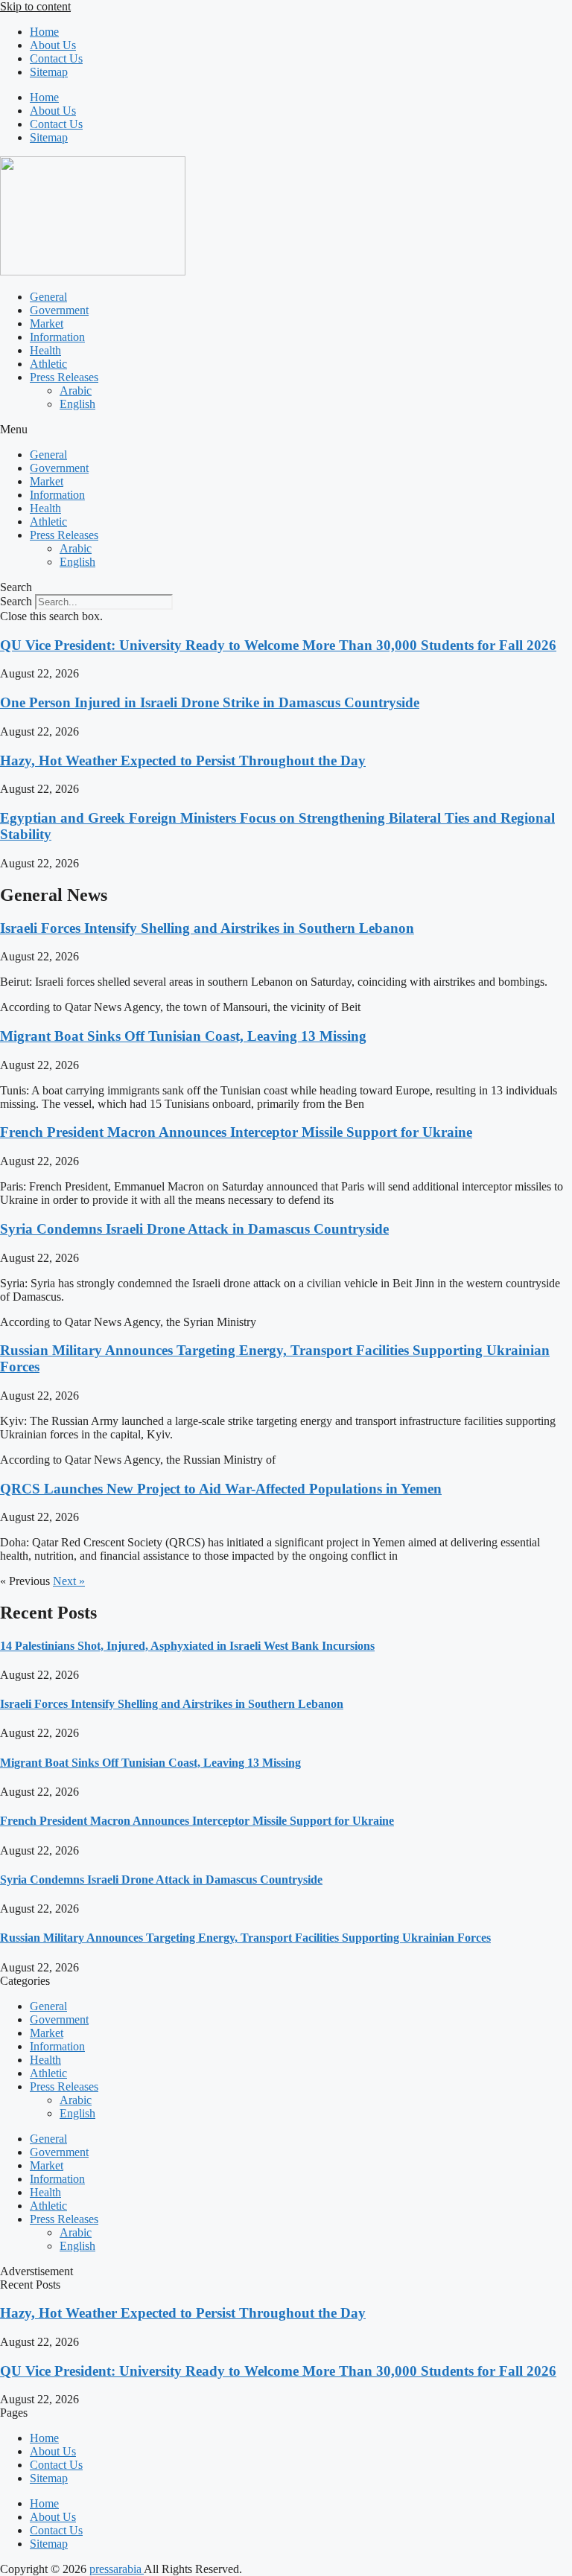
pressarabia (117, 2569)
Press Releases (64, 377)
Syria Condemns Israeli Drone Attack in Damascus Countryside (194, 1229)
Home (44, 32)
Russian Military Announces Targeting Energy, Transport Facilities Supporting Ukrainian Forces (245, 1938)
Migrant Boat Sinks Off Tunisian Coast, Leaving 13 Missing (183, 1036)
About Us (53, 45)
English (77, 404)
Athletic (48, 364)
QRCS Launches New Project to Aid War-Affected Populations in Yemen (221, 1489)
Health (45, 350)
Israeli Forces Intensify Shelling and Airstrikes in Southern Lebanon (207, 928)
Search (16, 601)
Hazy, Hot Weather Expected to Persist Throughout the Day (183, 761)
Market (47, 323)
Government (59, 310)
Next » (69, 1581)
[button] (286, 430)
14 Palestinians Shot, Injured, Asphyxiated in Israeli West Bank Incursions (187, 1646)
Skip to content (35, 6)
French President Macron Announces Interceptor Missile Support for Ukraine (236, 1132)
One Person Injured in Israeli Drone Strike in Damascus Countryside (210, 702)
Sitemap (49, 72)
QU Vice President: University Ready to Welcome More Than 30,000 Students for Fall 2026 (278, 645)
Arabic (76, 390)
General (48, 297)
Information (57, 337)
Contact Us (56, 58)
